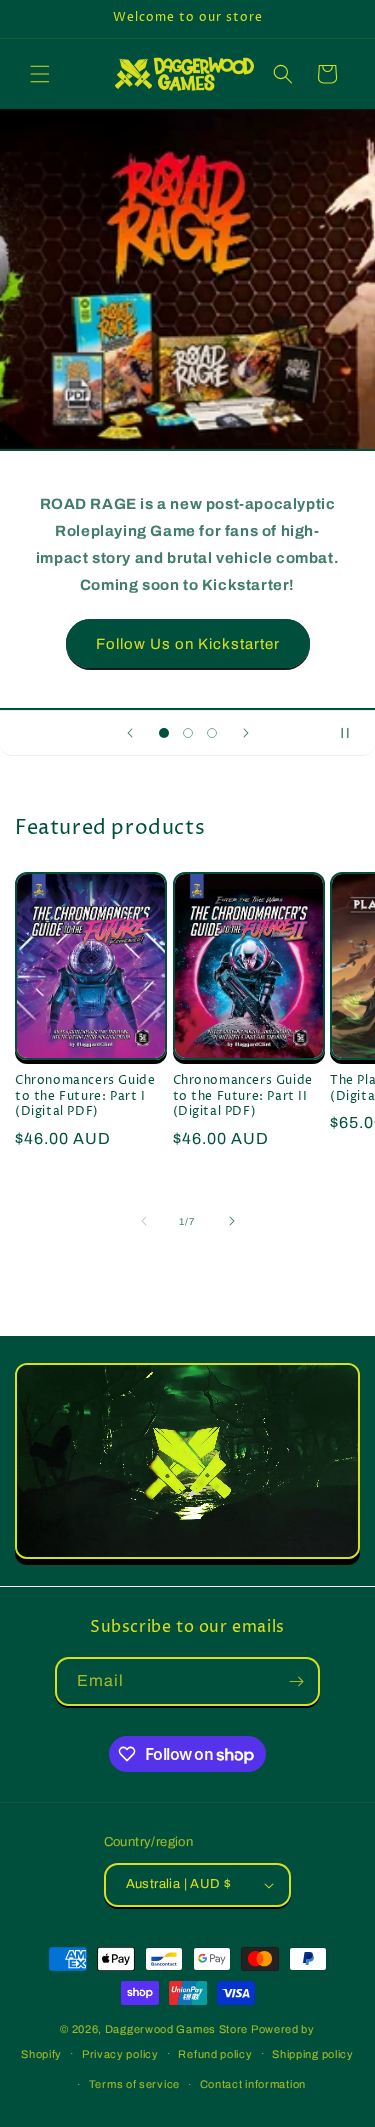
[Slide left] (144, 1221)
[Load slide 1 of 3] (164, 733)
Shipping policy (313, 2054)
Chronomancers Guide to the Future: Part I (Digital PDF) (85, 1096)
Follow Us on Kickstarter (188, 643)
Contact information (253, 2084)
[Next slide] (246, 733)
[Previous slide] (130, 733)
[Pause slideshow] (353, 733)
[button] (40, 74)
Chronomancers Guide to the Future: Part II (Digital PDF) (243, 1096)
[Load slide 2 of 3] (188, 733)
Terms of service (134, 2084)
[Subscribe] (296, 1681)
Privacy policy (120, 2054)
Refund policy (215, 2054)
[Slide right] (232, 1221)
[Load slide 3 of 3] (212, 733)
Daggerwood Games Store (176, 2029)
